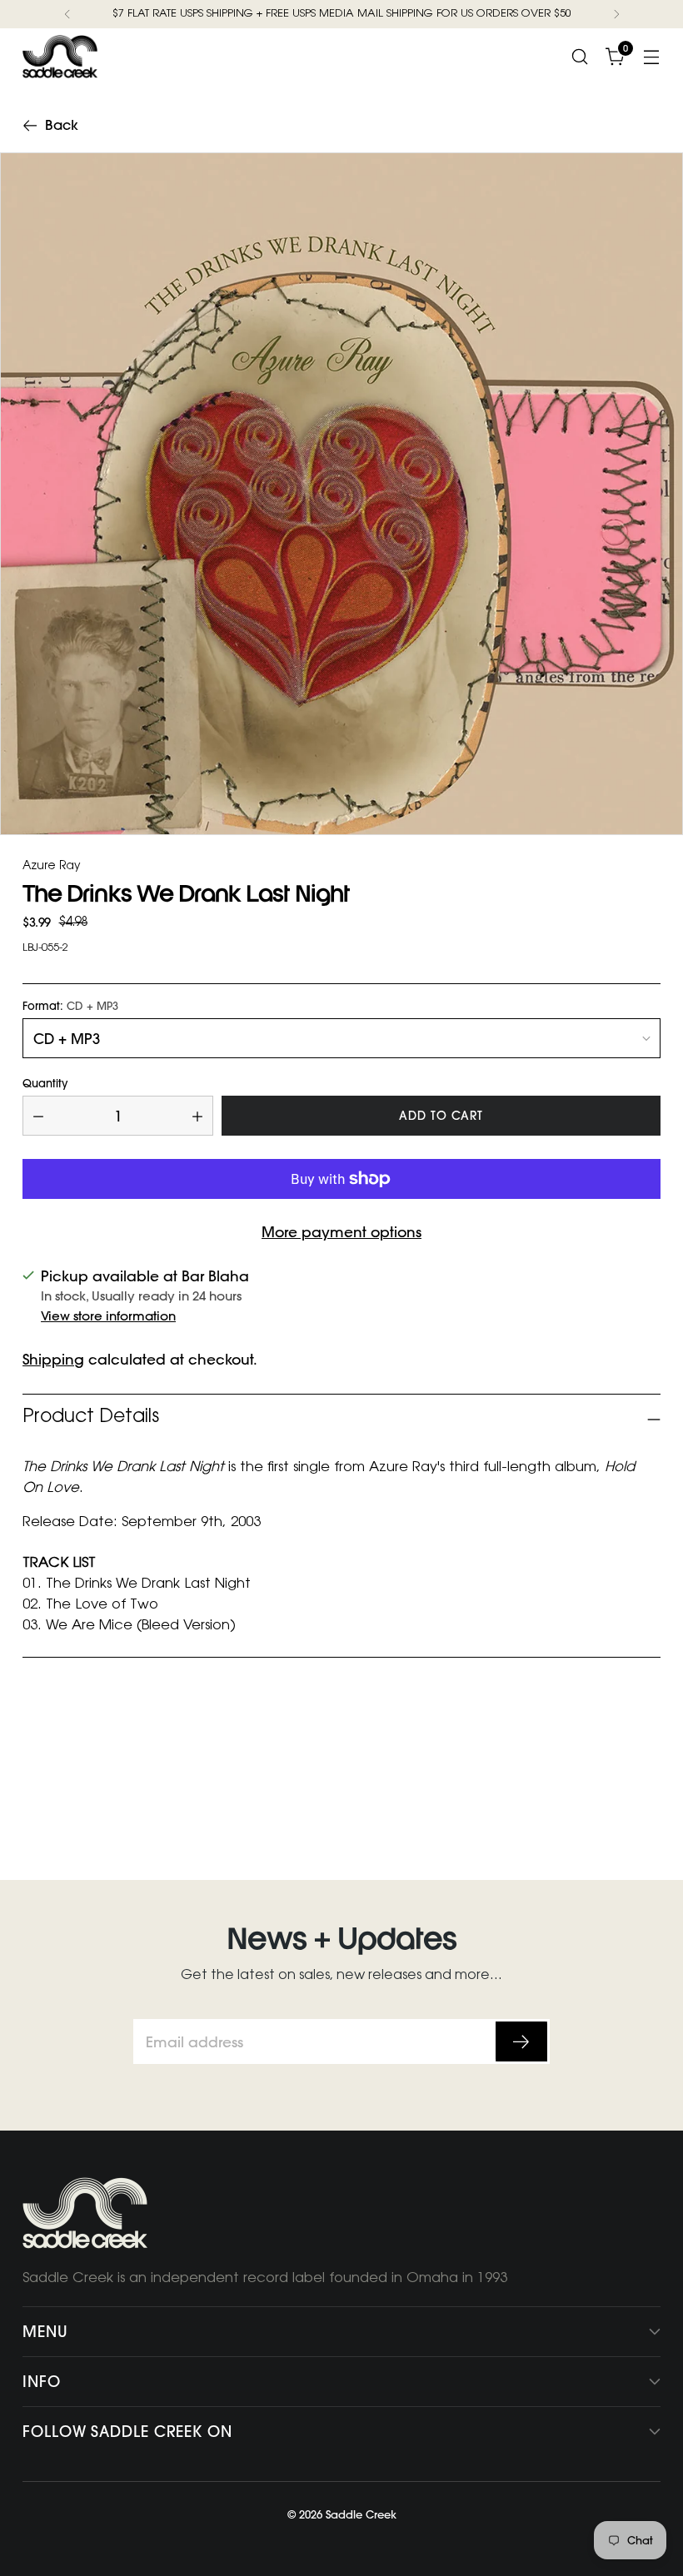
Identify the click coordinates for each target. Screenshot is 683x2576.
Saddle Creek (361, 2514)
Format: (70, 1006)
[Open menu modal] (652, 56)
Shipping (53, 1359)
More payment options (341, 1232)
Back (62, 125)
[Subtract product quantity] (38, 1116)
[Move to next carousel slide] (646, 1773)
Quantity (45, 1084)
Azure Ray (52, 868)
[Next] (616, 14)
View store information (108, 1316)
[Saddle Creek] (60, 57)
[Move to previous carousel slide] (608, 1773)
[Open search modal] (580, 56)
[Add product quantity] (197, 1116)
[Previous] (67, 14)
